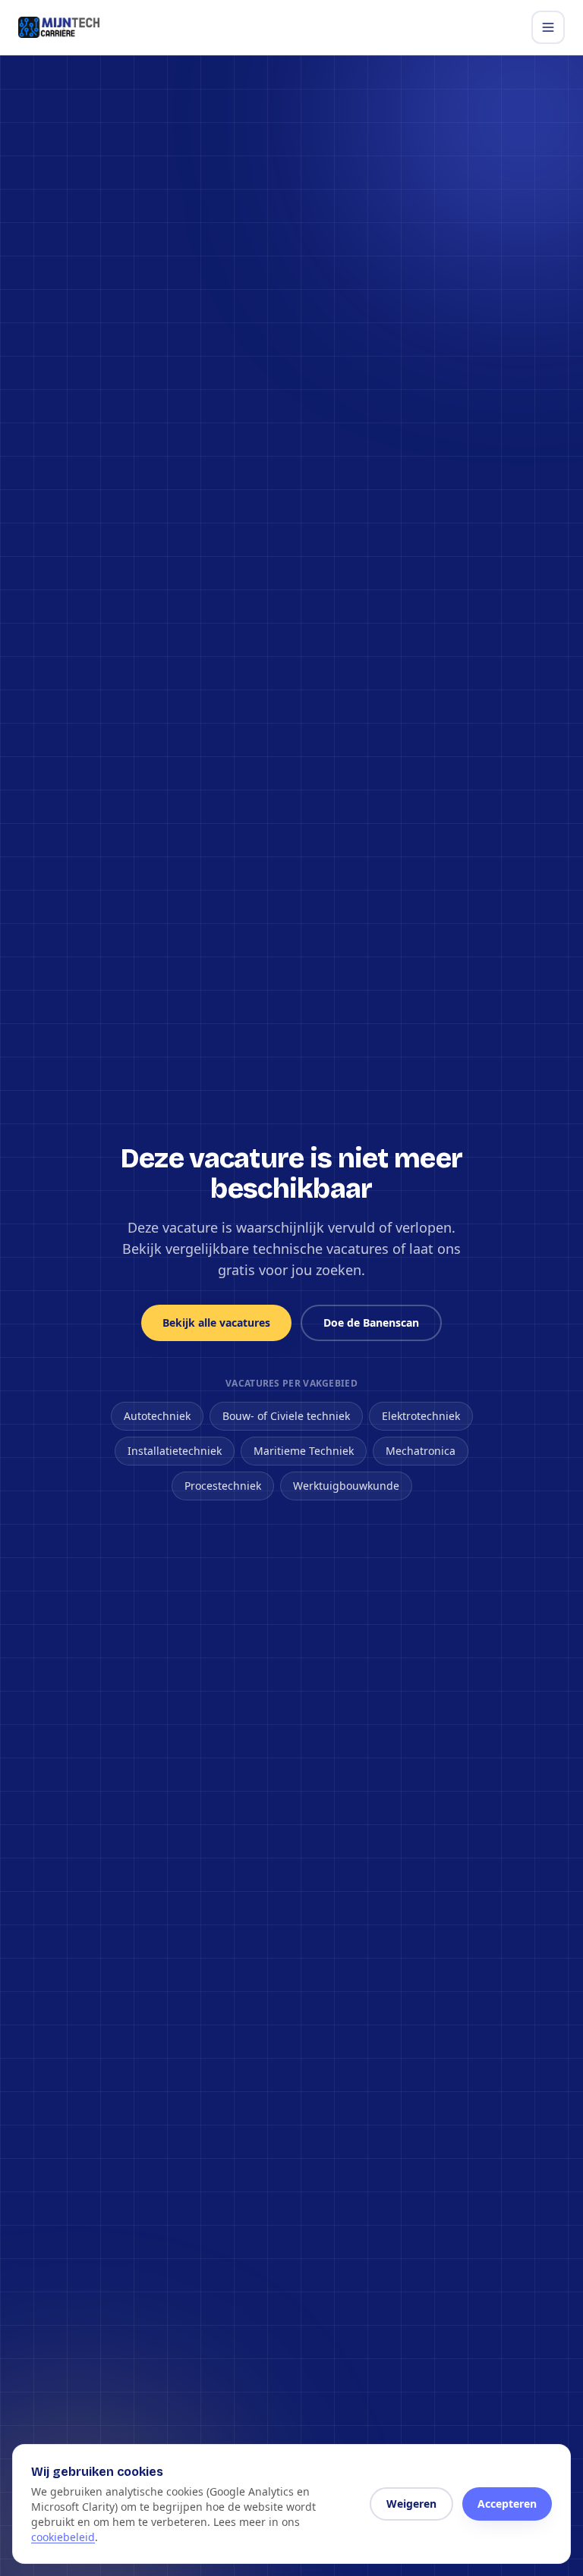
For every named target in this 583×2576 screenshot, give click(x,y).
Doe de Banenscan (371, 1323)
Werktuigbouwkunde (346, 1486)
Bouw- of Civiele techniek (286, 1416)
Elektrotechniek (421, 1416)
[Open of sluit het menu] (548, 27)
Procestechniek (223, 1486)
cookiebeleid (63, 2537)
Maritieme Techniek (304, 1451)
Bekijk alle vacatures (216, 1323)
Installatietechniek (175, 1451)
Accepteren (507, 2504)
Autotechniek (157, 1416)
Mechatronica (421, 1451)
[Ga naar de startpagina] (59, 27)
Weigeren (411, 2504)
